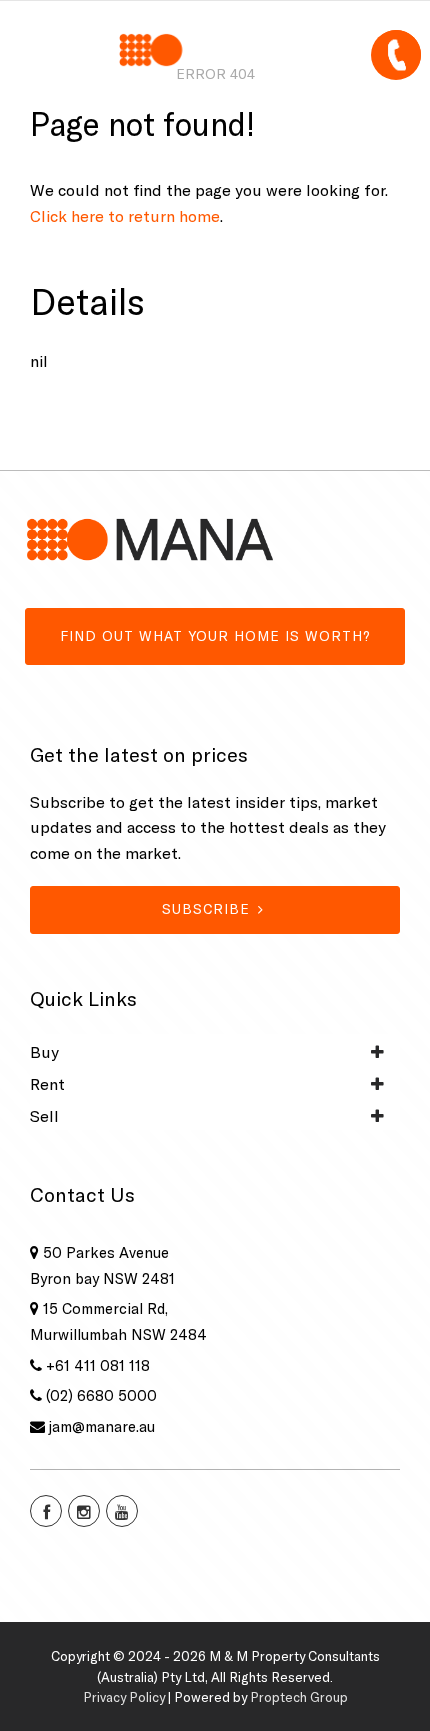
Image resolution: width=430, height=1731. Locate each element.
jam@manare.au (102, 1426)
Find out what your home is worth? (215, 636)
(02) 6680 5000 (101, 1395)
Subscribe (206, 909)
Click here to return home (125, 216)
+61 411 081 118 (98, 1365)
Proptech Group (299, 1697)
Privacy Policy (124, 1697)
